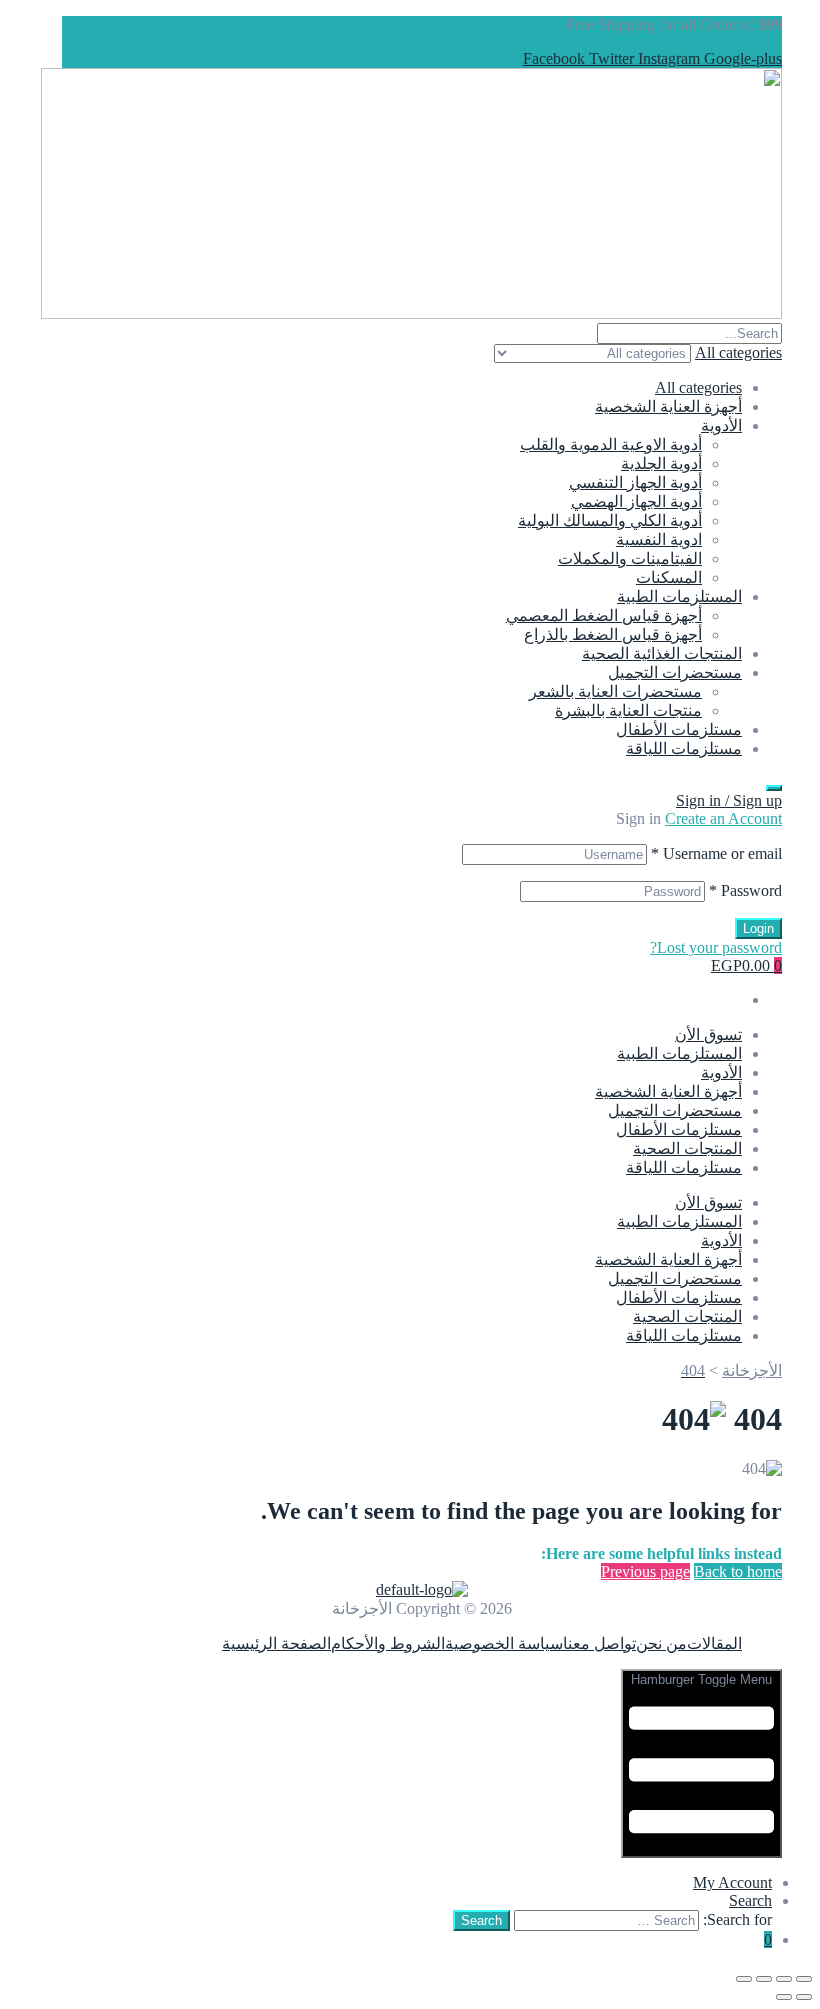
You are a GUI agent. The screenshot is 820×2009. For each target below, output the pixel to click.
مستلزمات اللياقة (684, 748)
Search (750, 1900)
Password (745, 890)
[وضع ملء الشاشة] (784, 1979)
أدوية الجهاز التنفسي (635, 482)
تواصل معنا (599, 1643)
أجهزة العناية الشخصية (668, 406)
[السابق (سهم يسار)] (804, 1997)
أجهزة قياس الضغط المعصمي (604, 615)
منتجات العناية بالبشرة (628, 710)
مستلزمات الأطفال (679, 729)
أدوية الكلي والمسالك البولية (610, 520)
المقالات (714, 1643)
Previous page (645, 1571)
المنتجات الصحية (687, 1148)
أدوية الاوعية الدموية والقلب (611, 444)
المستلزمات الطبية (679, 596)
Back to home (738, 1571)
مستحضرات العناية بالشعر (615, 691)
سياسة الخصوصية (504, 1643)
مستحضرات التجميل (675, 672)
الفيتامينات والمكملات (630, 558)
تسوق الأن (708, 1034)
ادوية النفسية (659, 539)
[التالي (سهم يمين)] (784, 1997)
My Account (732, 1882)
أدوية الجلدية (661, 463)
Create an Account (723, 818)
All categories (698, 387)
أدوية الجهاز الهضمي (636, 501)
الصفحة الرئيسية (276, 1643)
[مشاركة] (764, 1979)
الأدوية (721, 425)
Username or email (716, 853)
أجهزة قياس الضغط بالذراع (613, 634)
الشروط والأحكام (388, 1643)
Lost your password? (716, 947)
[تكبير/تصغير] (804, 1979)
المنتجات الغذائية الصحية (662, 653)
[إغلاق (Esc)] (744, 1979)
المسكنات (669, 577)
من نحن (661, 1643)
